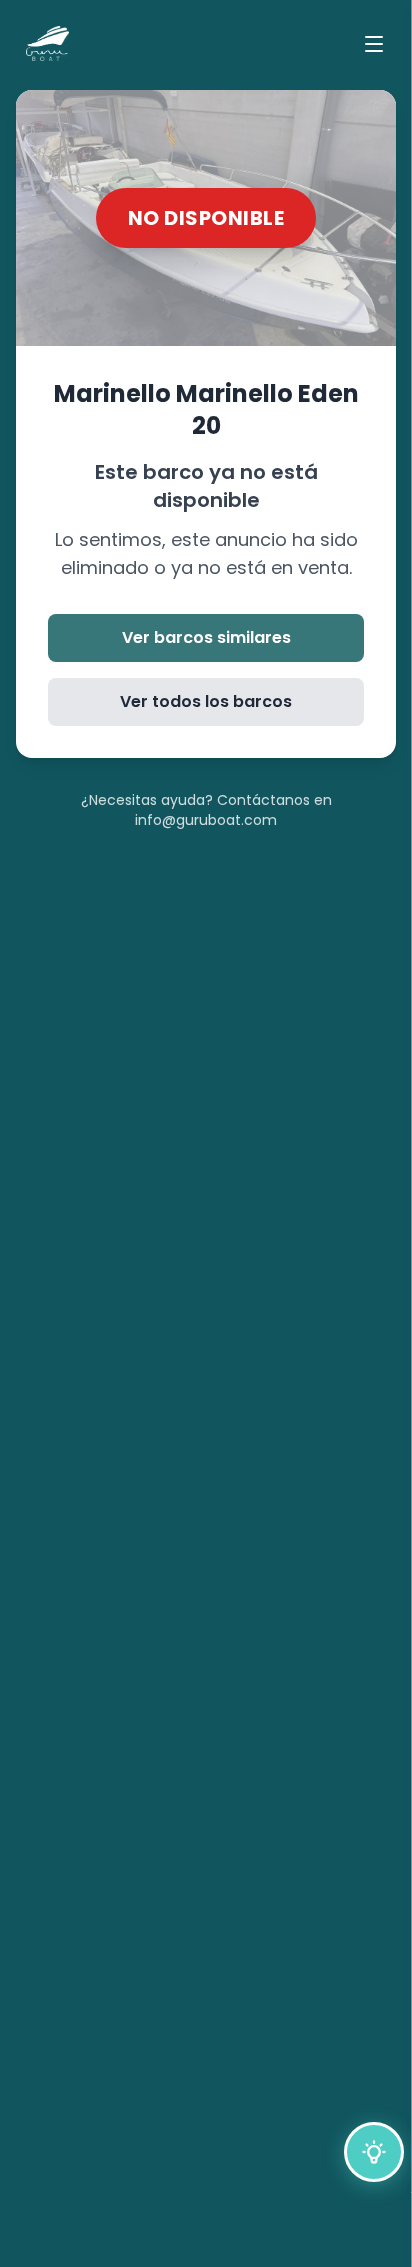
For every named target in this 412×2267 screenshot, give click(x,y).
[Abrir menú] (374, 44)
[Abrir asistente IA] (374, 2152)
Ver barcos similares (206, 637)
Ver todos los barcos (206, 701)
